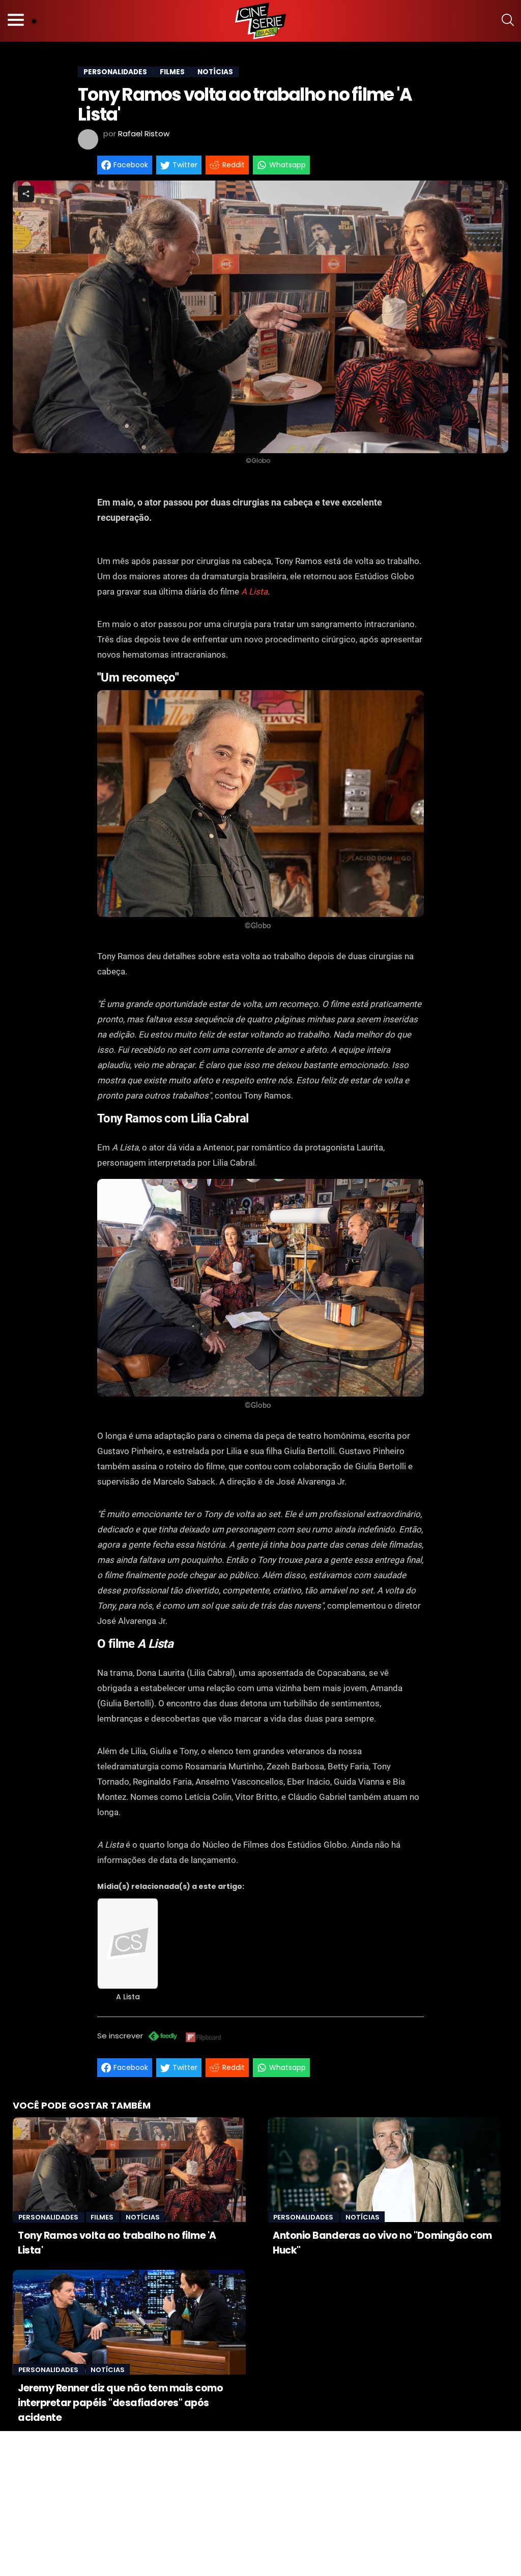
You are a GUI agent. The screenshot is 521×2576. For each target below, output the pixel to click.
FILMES (172, 72)
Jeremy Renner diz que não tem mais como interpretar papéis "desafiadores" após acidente (120, 2403)
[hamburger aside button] (16, 21)
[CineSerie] (260, 21)
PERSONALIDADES (115, 72)
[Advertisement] (260, 2502)
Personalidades (49, 2217)
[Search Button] (508, 21)
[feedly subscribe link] (163, 2037)
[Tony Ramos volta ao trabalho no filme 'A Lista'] (129, 2170)
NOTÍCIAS (215, 72)
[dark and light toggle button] (34, 21)
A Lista (254, 591)
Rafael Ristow (144, 134)
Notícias (143, 2217)
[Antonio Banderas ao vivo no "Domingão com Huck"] (384, 2170)
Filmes (103, 2217)
